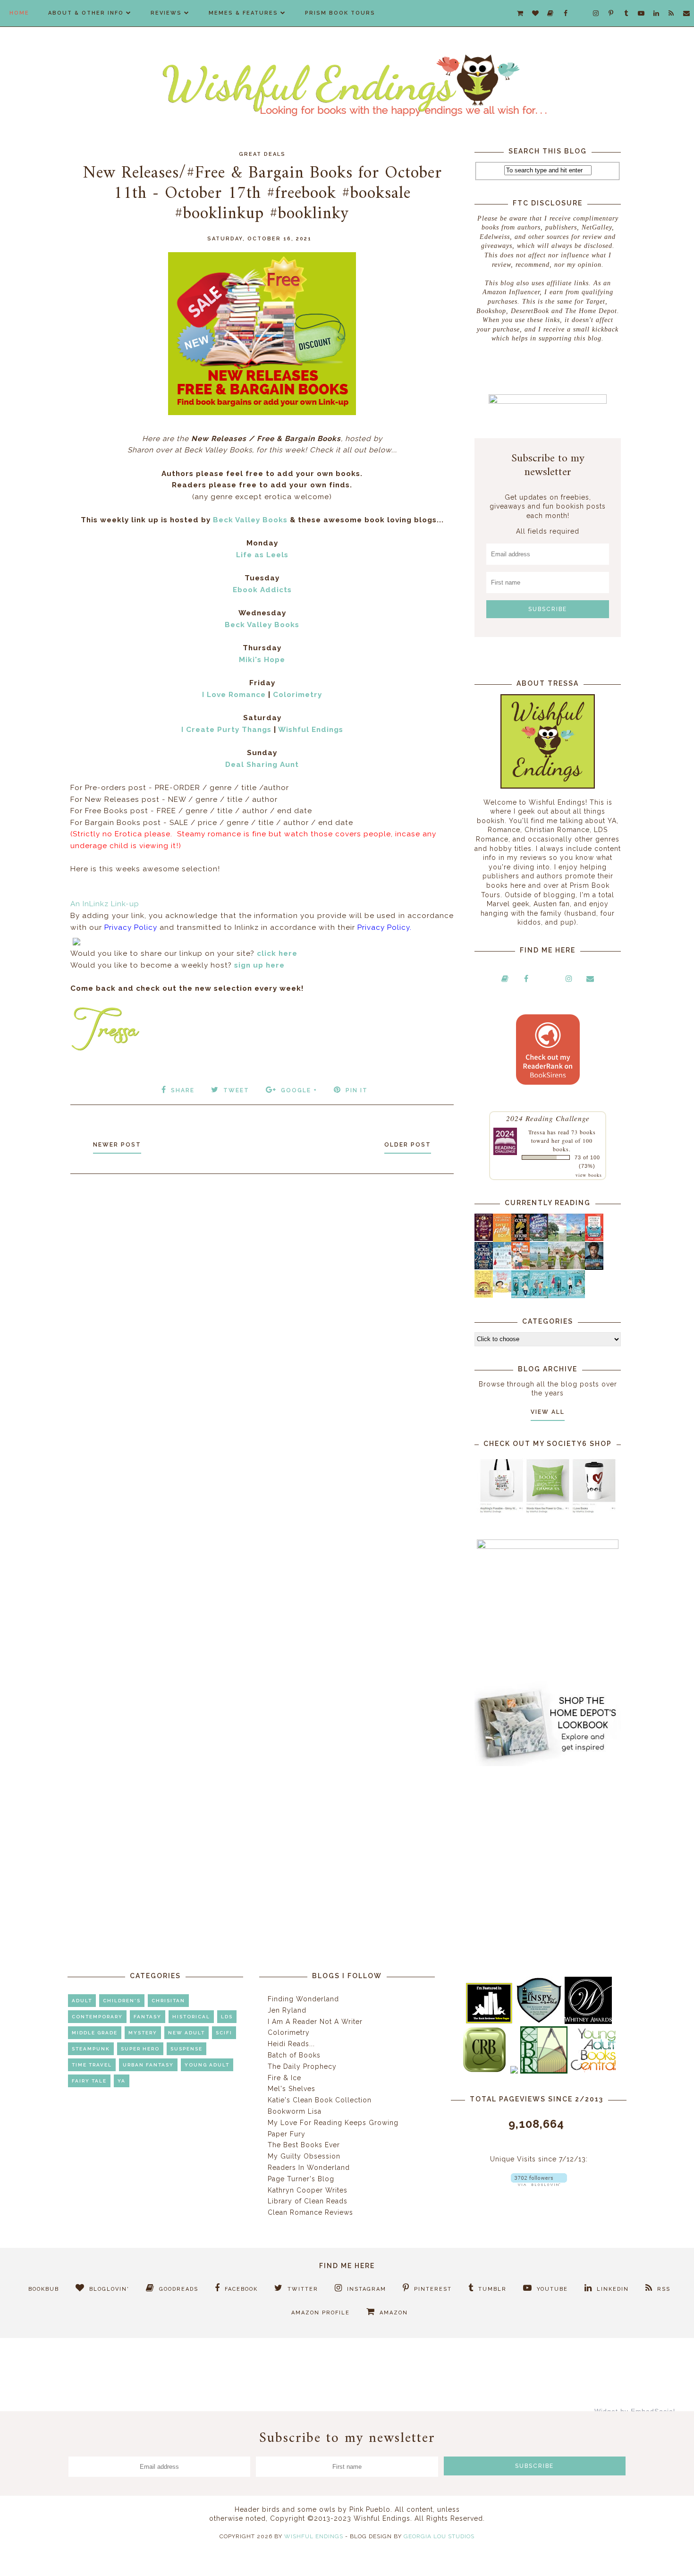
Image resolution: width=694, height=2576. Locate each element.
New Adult (186, 2033)
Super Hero (140, 2049)
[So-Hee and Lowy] (502, 1290)
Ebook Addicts (262, 590)
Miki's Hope (262, 660)
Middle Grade (95, 2033)
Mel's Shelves (292, 2089)
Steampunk (91, 2049)
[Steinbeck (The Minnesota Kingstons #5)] (594, 1267)
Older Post (408, 1145)
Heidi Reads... (291, 2044)
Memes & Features (243, 13)
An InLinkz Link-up (105, 904)
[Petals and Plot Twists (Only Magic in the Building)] (539, 1296)
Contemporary (97, 2017)
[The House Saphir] (484, 1267)
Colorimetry (297, 695)
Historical (191, 2017)
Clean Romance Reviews (310, 2212)
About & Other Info (86, 13)
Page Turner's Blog (301, 2179)
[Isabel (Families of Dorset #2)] (576, 1267)
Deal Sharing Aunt (262, 765)
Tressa (537, 1132)
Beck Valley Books (250, 520)
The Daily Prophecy (302, 2066)
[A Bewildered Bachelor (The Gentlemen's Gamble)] (576, 1239)
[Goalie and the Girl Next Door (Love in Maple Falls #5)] (520, 1267)
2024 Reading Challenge (548, 1118)
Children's (122, 2001)
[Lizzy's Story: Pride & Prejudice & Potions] (484, 1239)
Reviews (166, 13)
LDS (227, 2017)
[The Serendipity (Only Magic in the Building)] (557, 1296)
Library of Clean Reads (308, 2201)
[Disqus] (262, 1308)
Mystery (143, 2033)
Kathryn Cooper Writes (308, 2190)
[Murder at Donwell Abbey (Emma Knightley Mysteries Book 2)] (502, 1267)
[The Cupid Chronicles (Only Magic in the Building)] (576, 1296)
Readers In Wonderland (309, 2168)
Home (19, 13)
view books (589, 1175)
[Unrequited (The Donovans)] (539, 1267)
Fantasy (148, 2017)
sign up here (259, 965)
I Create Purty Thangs (226, 730)
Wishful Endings (311, 730)
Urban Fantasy (148, 2065)
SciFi (224, 2033)
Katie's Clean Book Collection (320, 2100)
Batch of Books (294, 2055)
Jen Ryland (287, 2010)
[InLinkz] (76, 940)
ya (122, 2081)
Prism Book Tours (340, 13)
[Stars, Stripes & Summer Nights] (539, 1239)
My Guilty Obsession (304, 2156)
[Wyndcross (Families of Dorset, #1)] (557, 1267)
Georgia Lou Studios (439, 2536)
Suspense (186, 2049)
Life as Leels (262, 555)
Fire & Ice (284, 2078)
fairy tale (89, 2081)
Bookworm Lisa (295, 2111)
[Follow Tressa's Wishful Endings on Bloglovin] (539, 2184)
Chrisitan (168, 2001)
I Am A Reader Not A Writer (315, 2022)
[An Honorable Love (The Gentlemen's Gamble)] (557, 1239)
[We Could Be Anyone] (520, 1239)
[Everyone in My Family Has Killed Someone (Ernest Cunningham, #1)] (594, 1239)
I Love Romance (234, 695)
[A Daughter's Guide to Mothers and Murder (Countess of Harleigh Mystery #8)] (484, 1295)
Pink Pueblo (370, 2509)
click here (277, 953)
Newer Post (117, 1145)
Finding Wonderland (303, 1999)
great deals (262, 154)
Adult (82, 2001)
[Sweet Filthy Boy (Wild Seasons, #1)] (502, 1240)
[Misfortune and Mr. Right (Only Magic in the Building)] (520, 1296)
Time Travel (92, 2065)
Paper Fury (287, 2134)
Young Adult (207, 2065)
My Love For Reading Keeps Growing (333, 2123)
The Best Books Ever (304, 2145)
